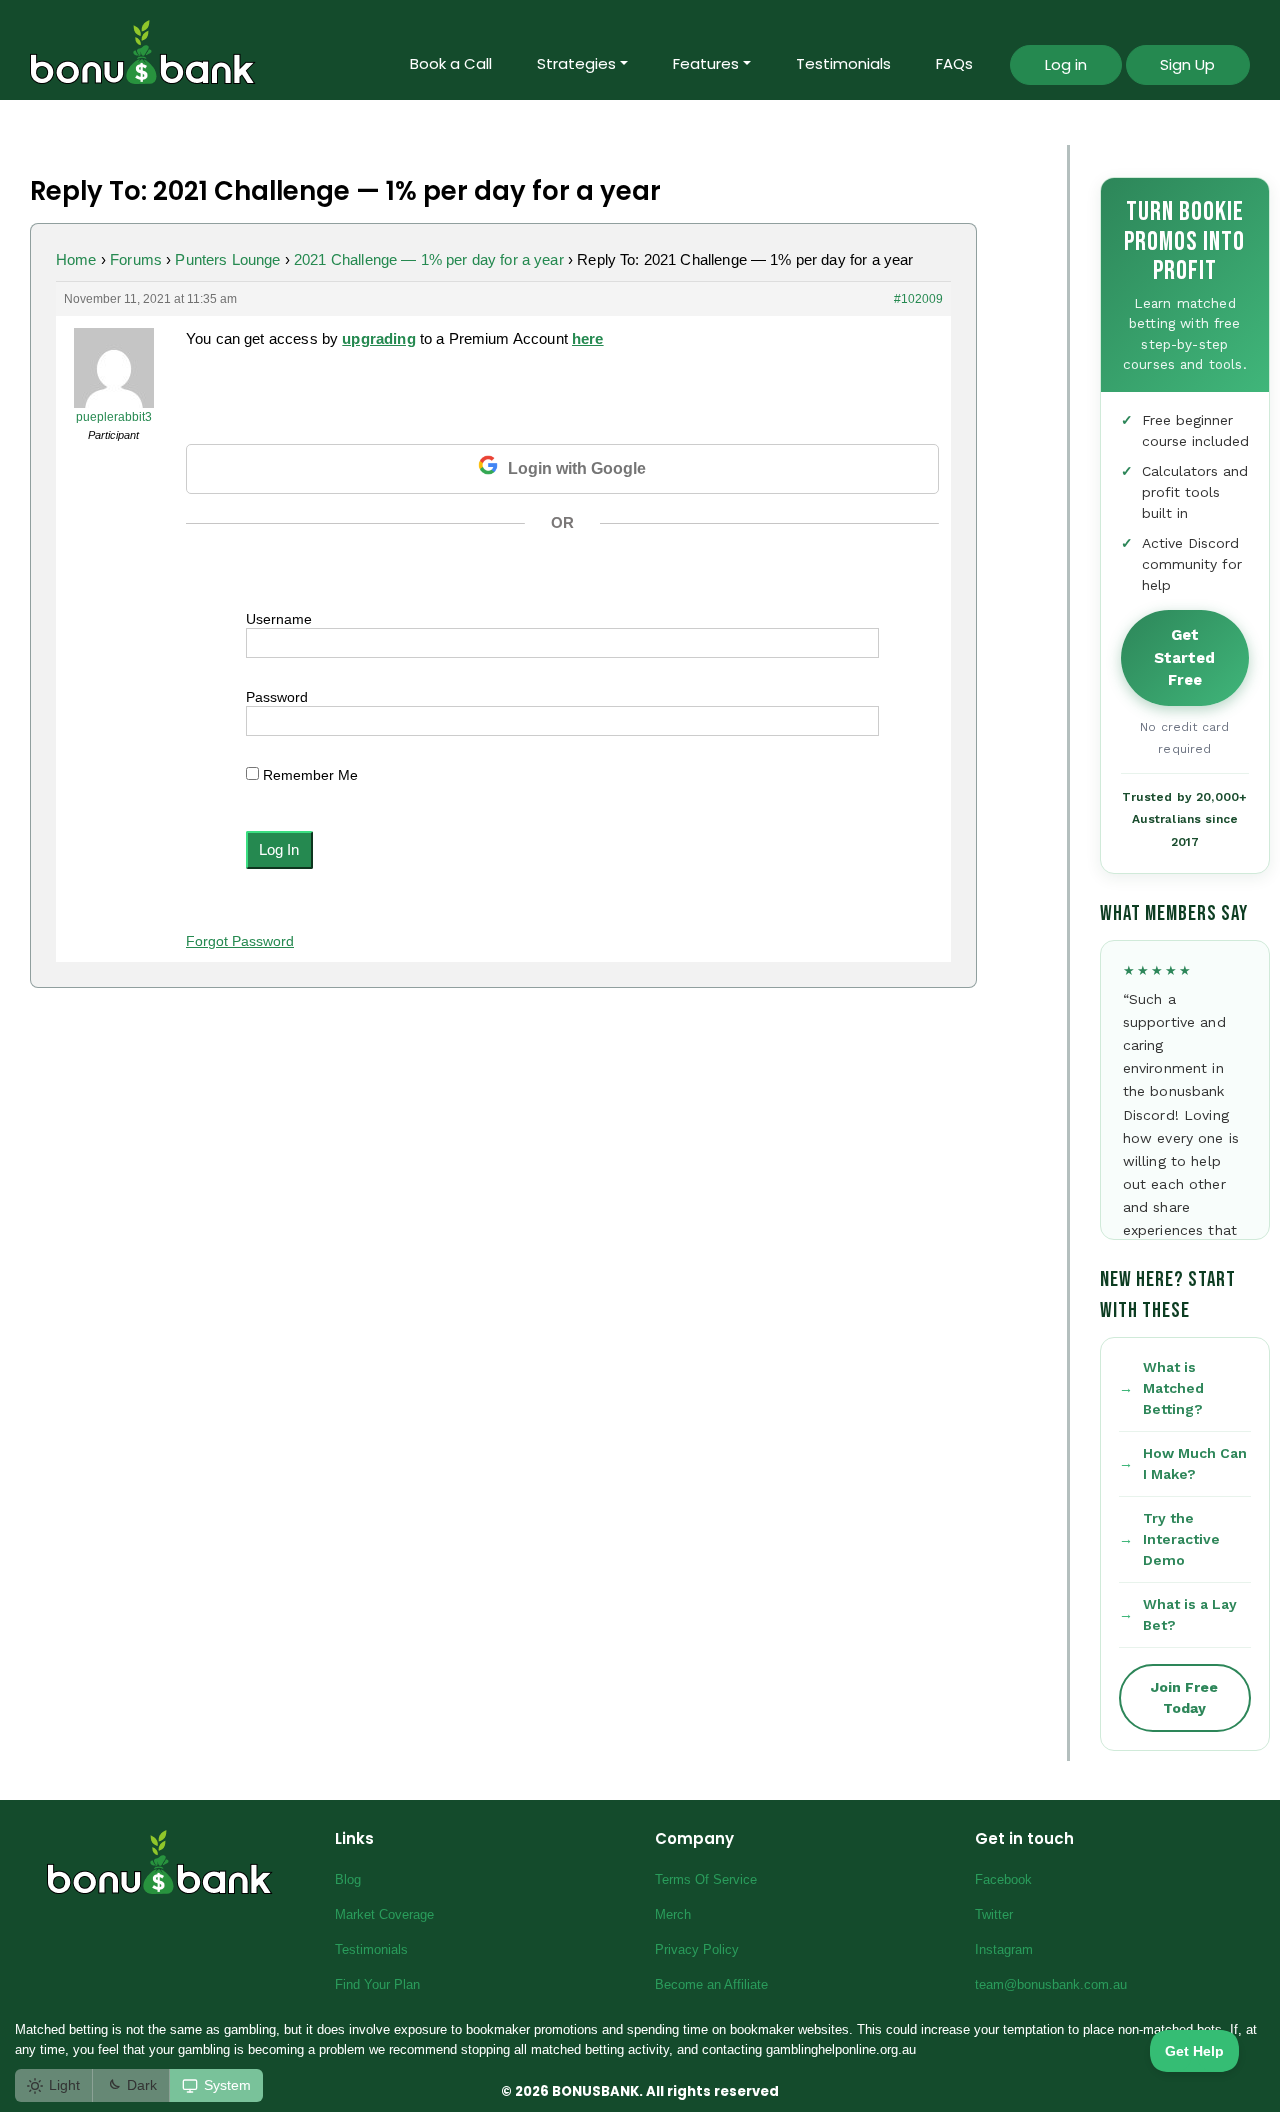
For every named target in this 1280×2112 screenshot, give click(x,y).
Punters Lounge (227, 259)
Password (277, 697)
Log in (1066, 64)
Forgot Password (240, 941)
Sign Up (1187, 64)
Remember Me (308, 775)
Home (76, 259)
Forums (136, 259)
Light (64, 2085)
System (227, 2085)
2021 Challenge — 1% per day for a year (429, 259)
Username (279, 619)
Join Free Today (1184, 1697)
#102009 (918, 299)
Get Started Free (1184, 657)
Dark (142, 2085)
